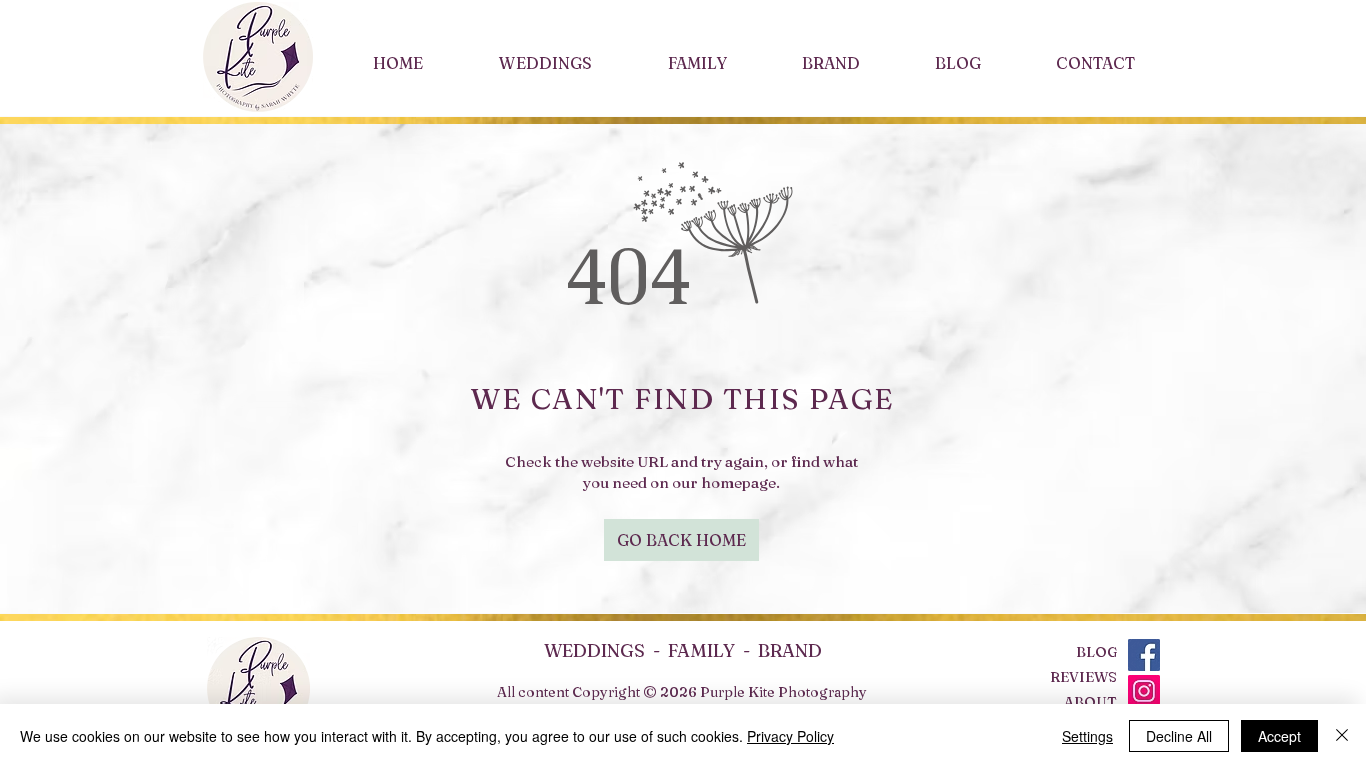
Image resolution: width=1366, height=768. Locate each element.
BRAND (790, 650)
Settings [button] (1087, 736)
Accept (1279, 736)
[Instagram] (1144, 691)
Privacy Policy (790, 736)
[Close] (1342, 736)
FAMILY (701, 650)
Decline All (1179, 736)
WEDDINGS (598, 650)
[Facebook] (1144, 655)
